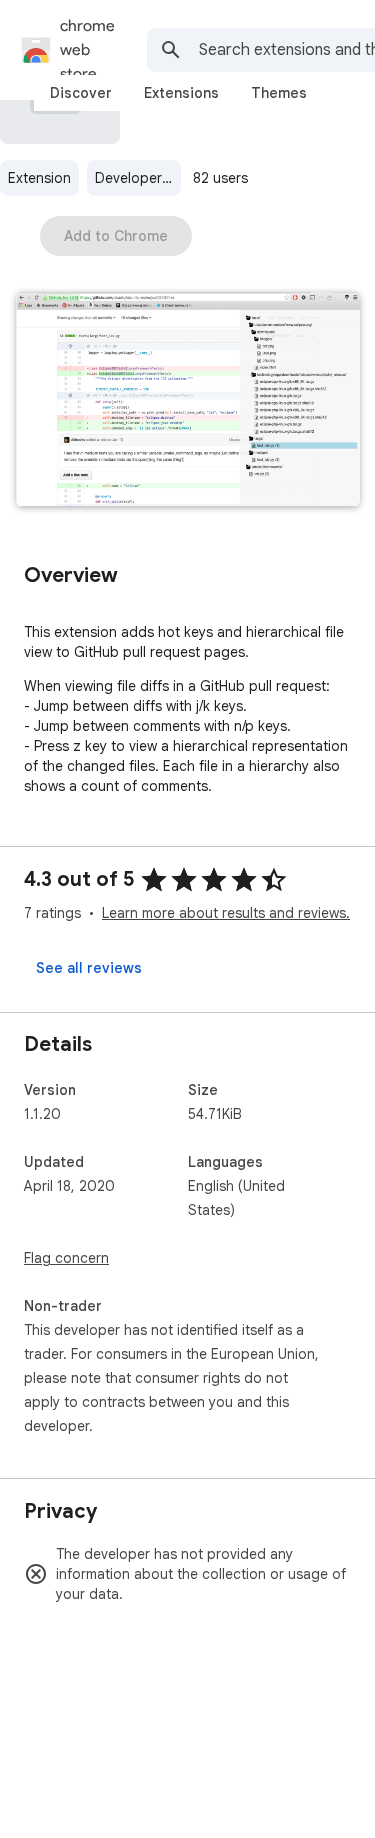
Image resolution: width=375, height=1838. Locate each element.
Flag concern (66, 1258)
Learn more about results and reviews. (226, 913)
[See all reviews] (89, 968)
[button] (188, 401)
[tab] (81, 93)
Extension (39, 178)
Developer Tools (138, 178)
